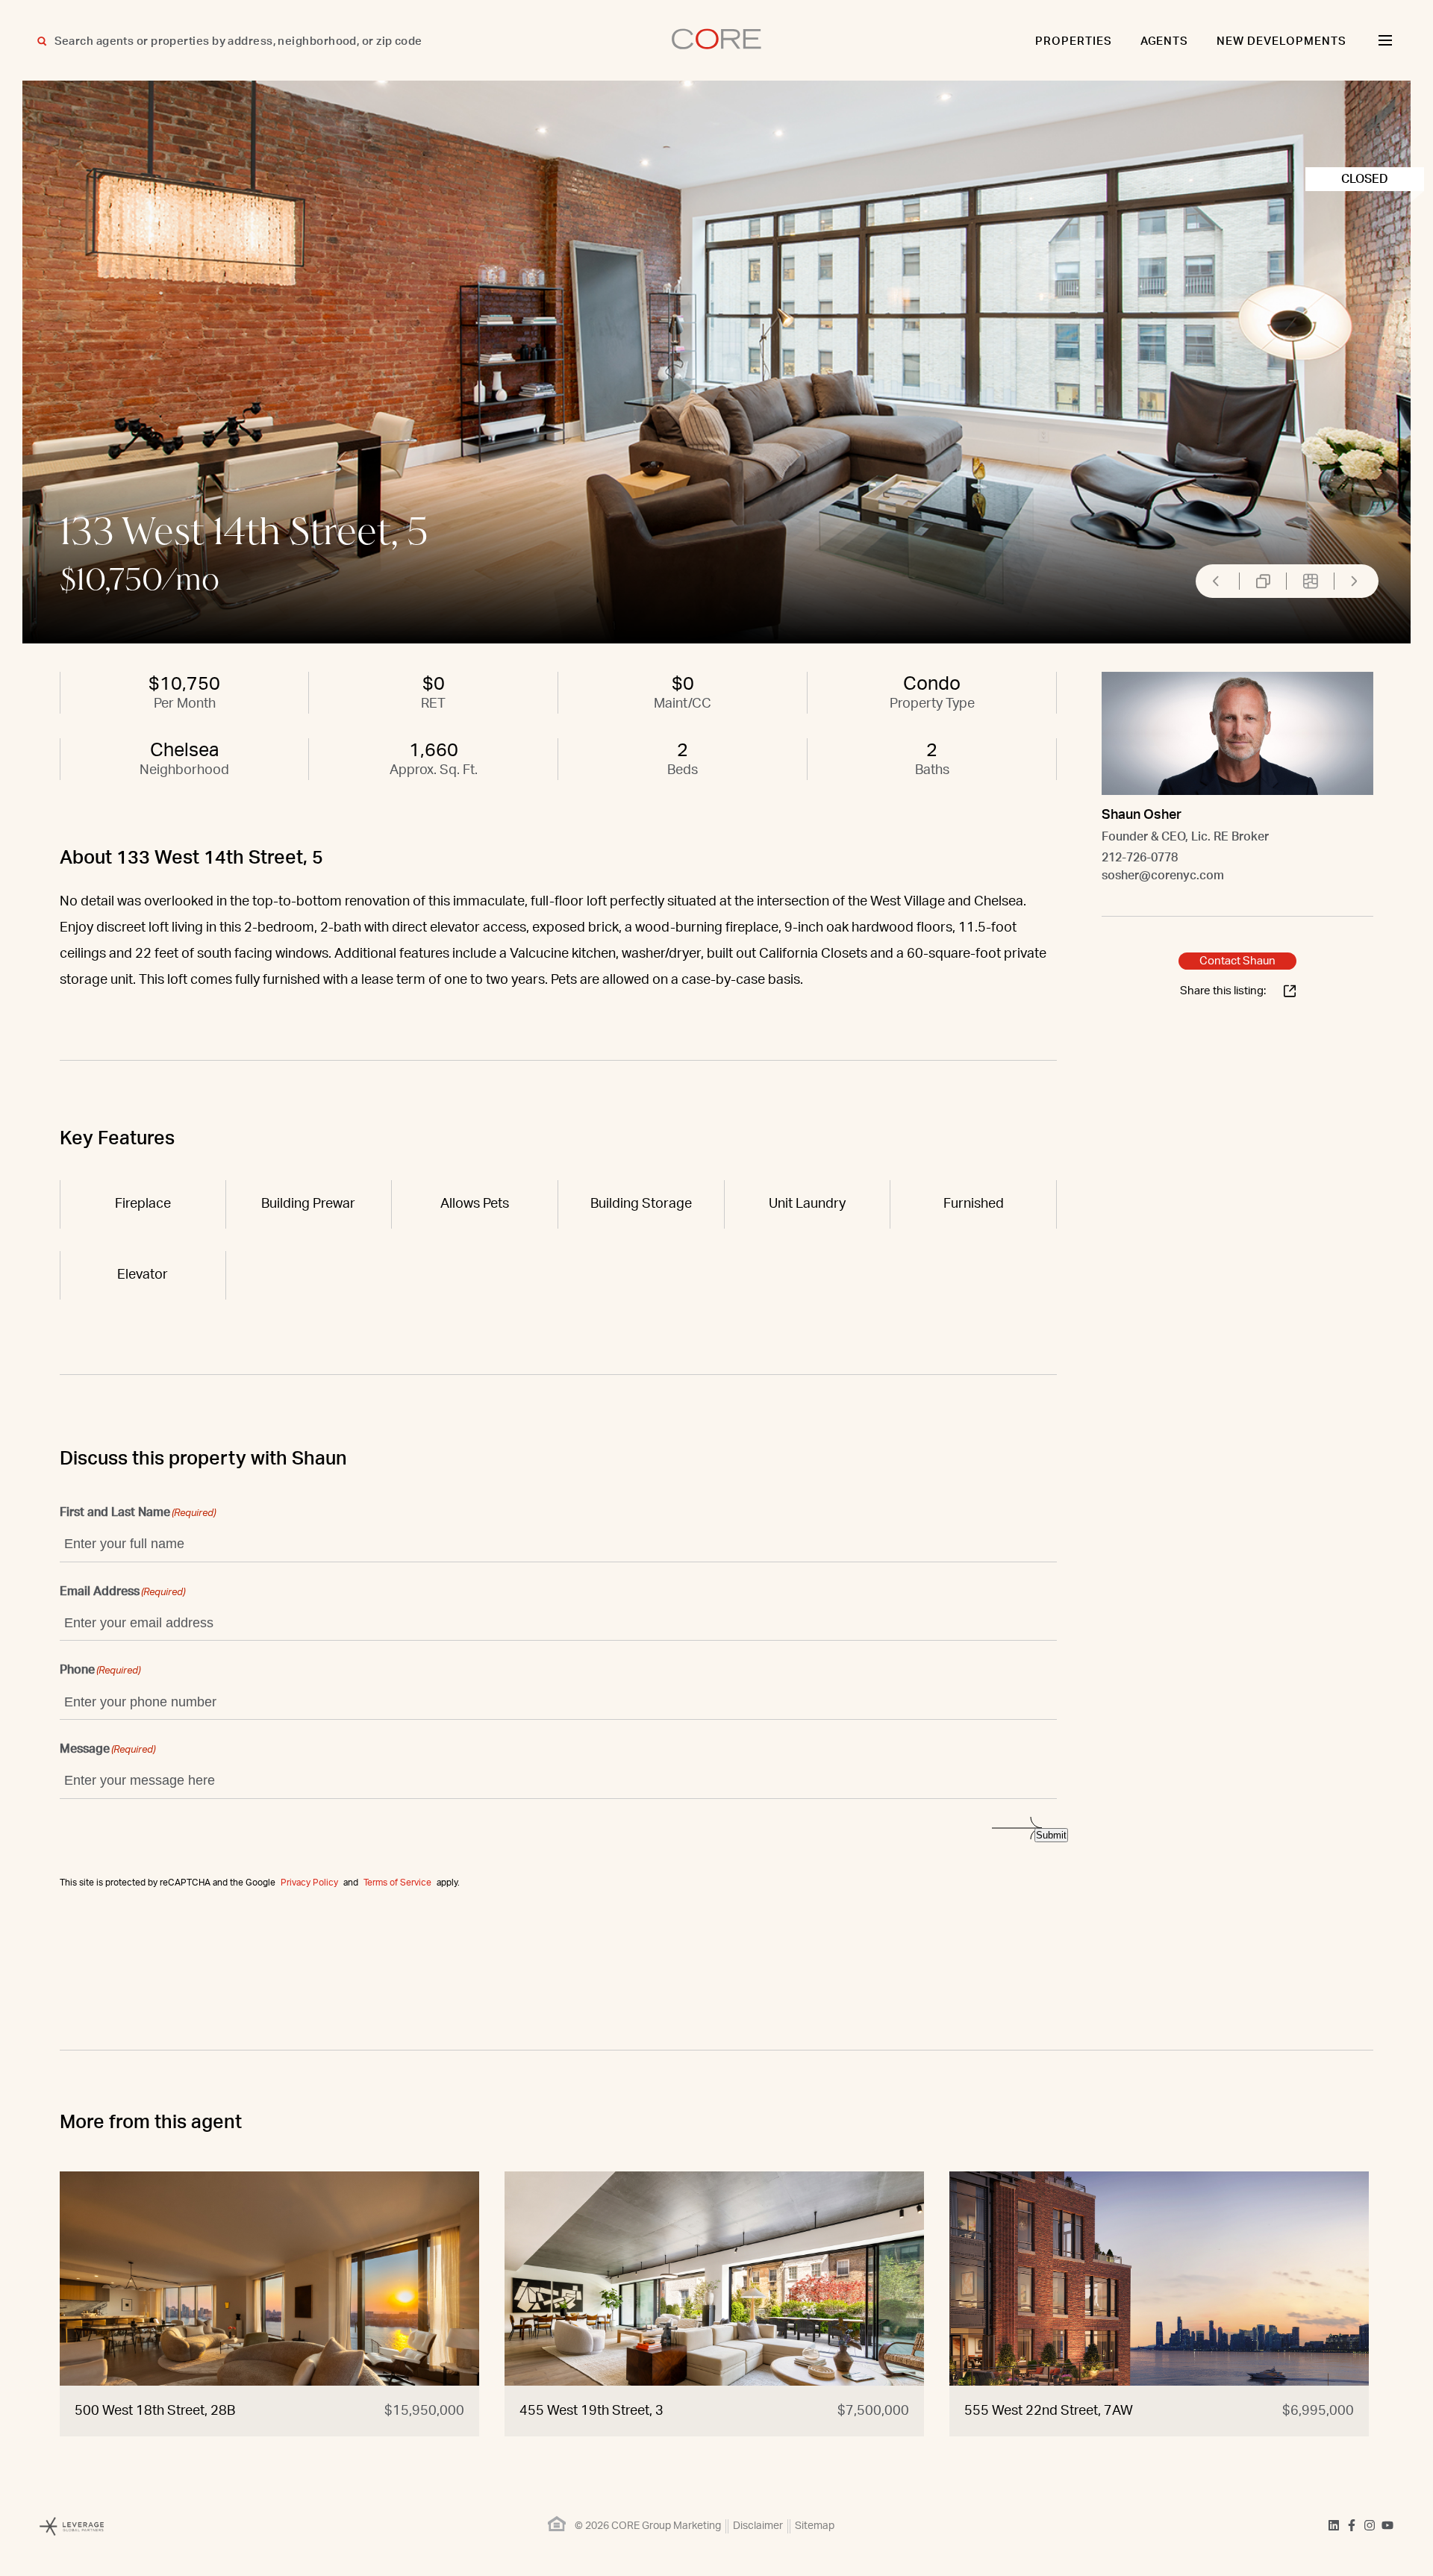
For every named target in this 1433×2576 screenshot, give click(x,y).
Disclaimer (758, 2526)
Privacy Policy (309, 1883)
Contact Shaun (1237, 961)
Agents (1165, 41)
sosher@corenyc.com (1163, 876)
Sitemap (815, 2526)
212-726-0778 (1140, 858)
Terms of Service (397, 1883)
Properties (1074, 41)
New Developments (1281, 41)
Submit (1051, 1835)
